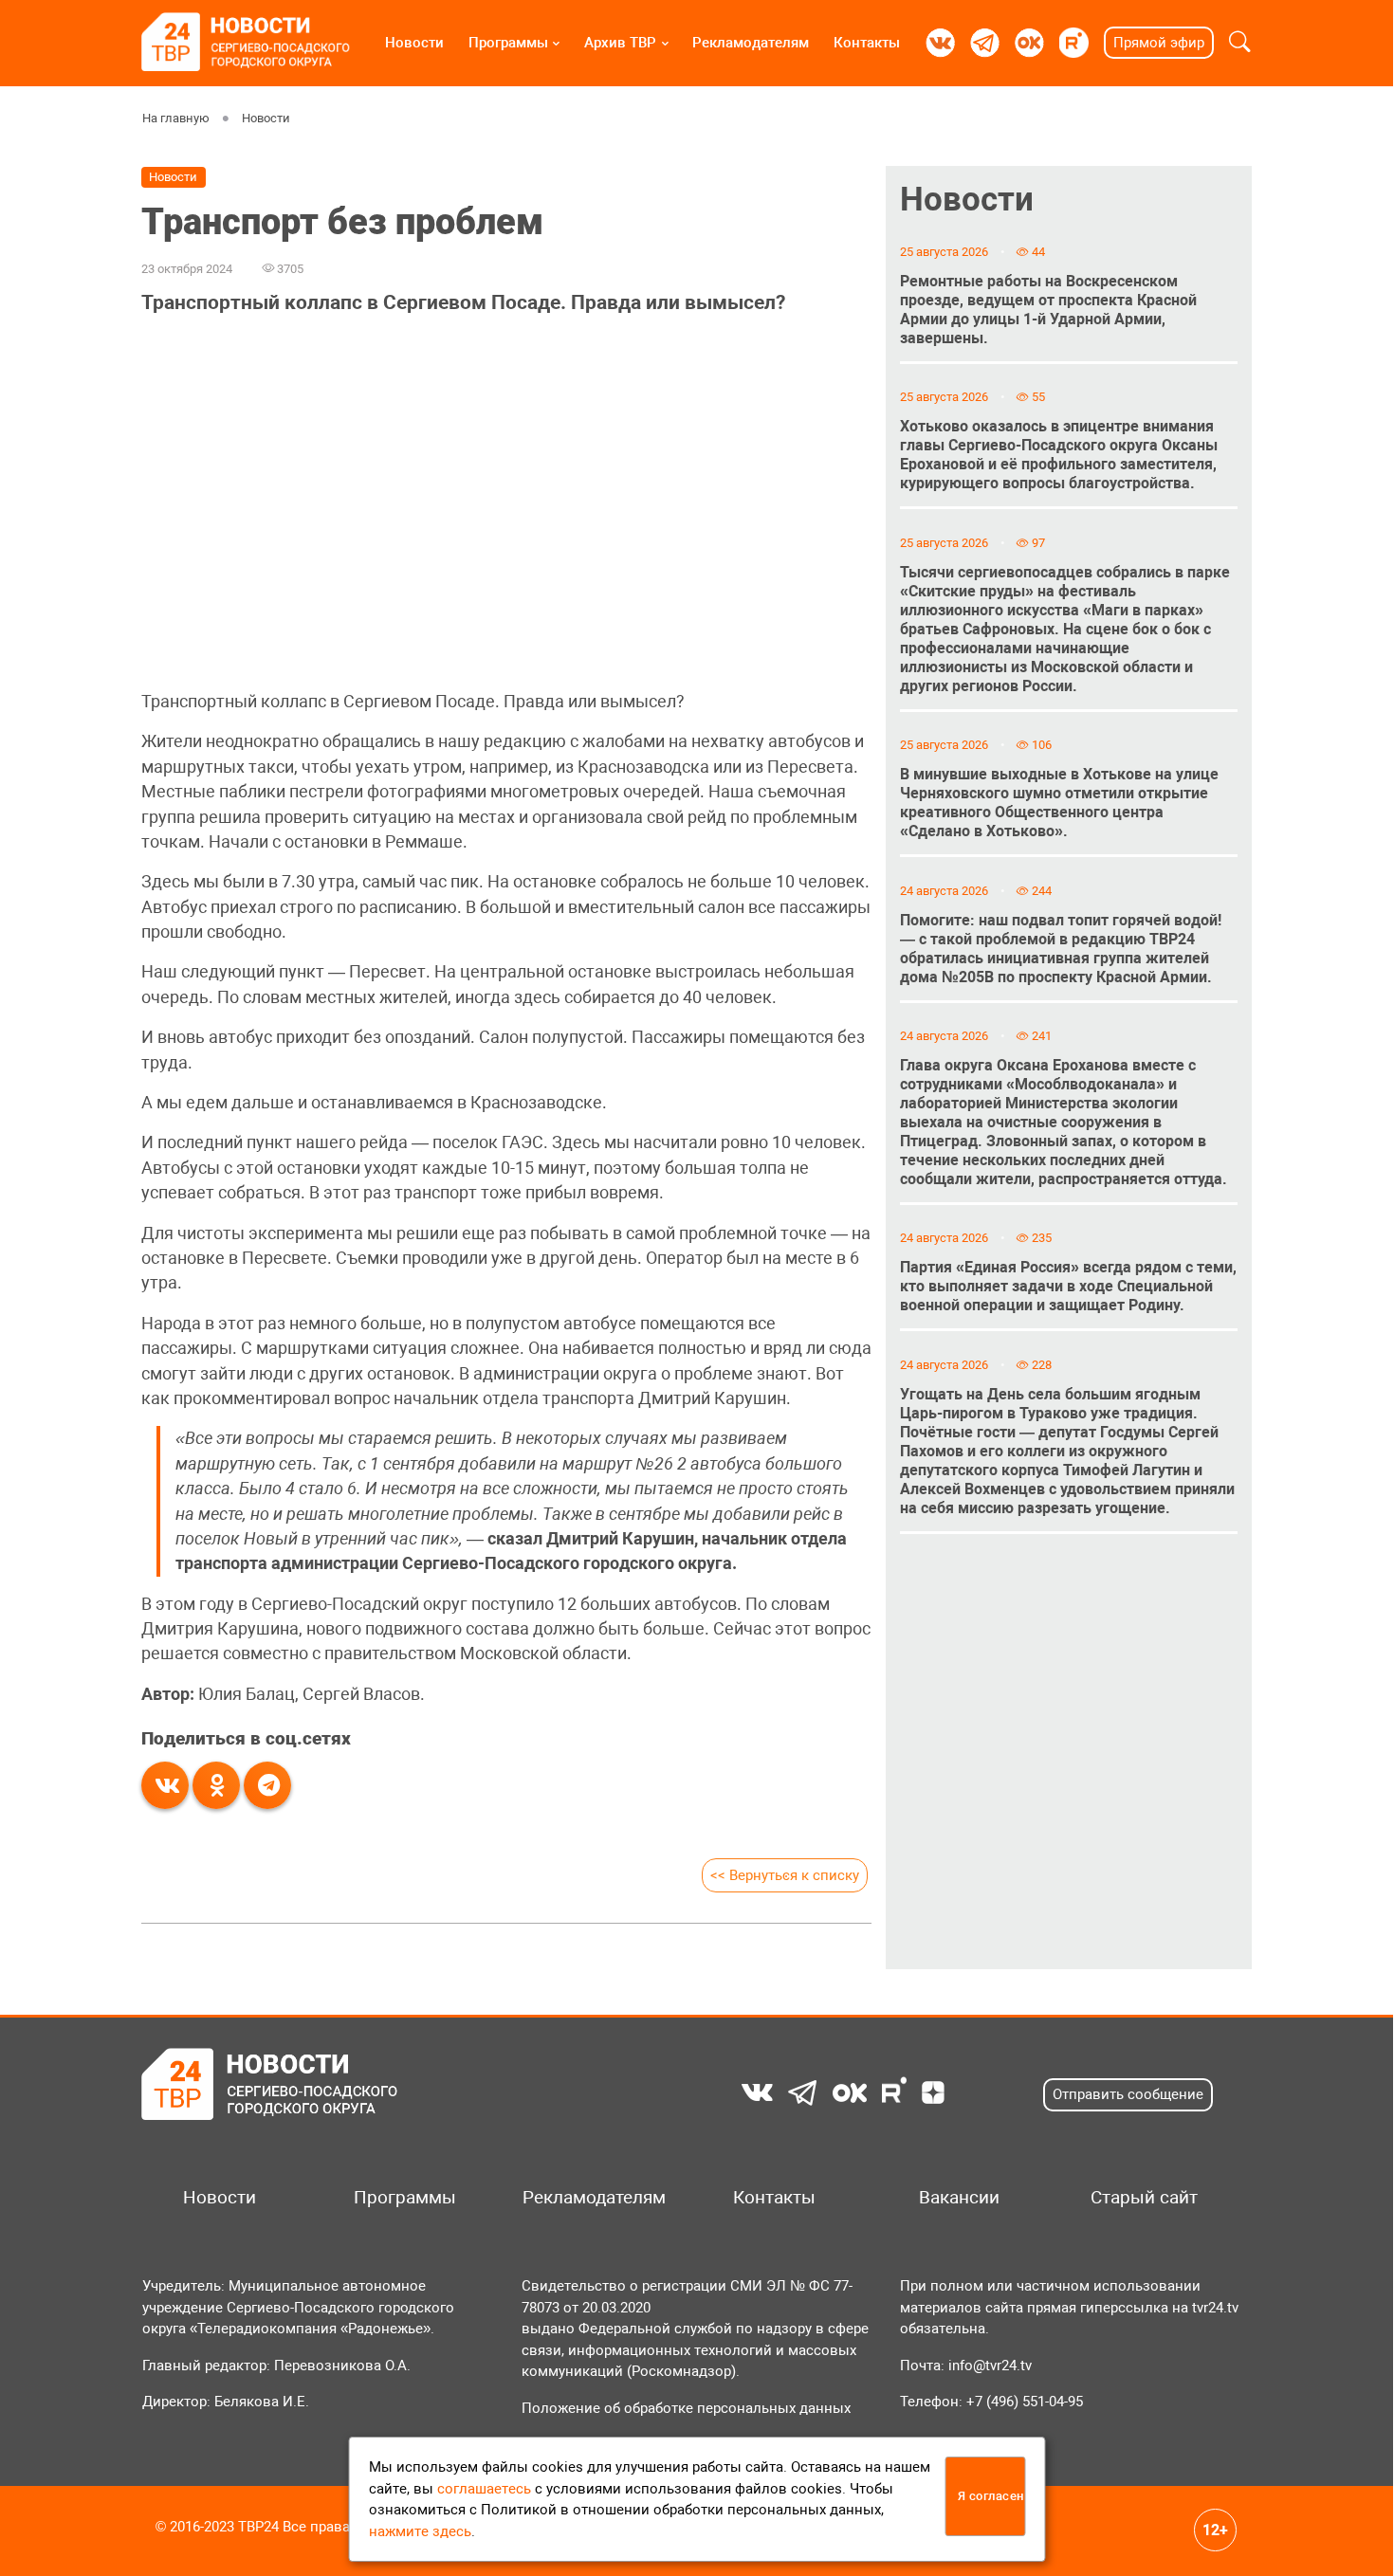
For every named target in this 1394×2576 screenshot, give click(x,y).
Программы (508, 43)
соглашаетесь (484, 2489)
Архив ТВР (620, 43)
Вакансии (959, 2198)
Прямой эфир (1159, 43)
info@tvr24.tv (990, 2366)
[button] (1240, 43)
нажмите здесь (420, 2531)
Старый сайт (1144, 2198)
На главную (176, 118)
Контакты (867, 43)
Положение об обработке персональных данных (686, 2408)
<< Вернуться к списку (785, 1875)
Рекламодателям (751, 43)
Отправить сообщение (1128, 2094)
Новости (414, 43)
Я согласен (991, 2496)
